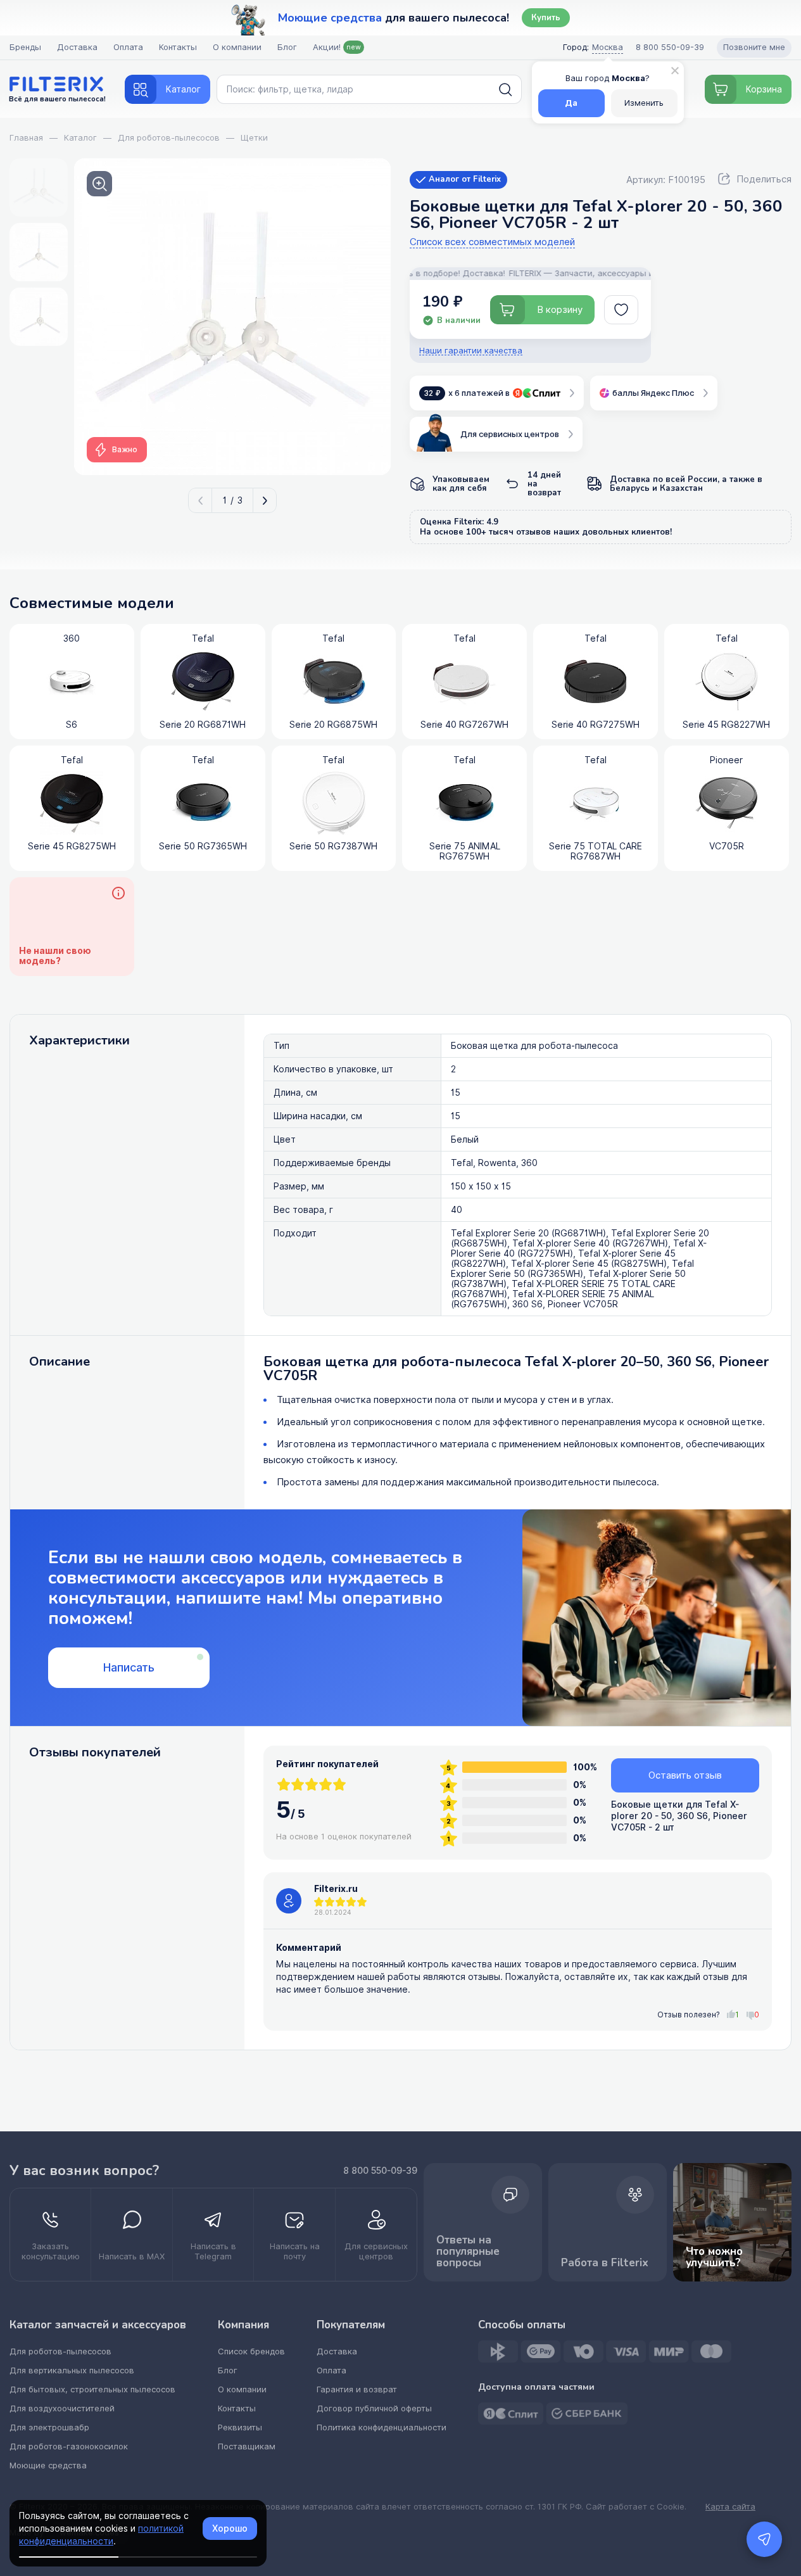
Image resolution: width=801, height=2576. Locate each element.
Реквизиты (240, 2427)
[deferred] (621, 310)
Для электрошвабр (49, 2427)
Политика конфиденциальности (382, 2427)
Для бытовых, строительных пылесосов (92, 2389)
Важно (125, 450)
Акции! (337, 47)
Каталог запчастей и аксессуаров (98, 2325)
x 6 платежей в (467, 393)
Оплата (128, 47)
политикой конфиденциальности (101, 2535)
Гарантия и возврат (357, 2389)
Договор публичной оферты (374, 2408)
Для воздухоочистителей (62, 2408)
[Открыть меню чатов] (764, 2539)
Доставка (77, 47)
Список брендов (251, 2351)
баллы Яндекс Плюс (653, 393)
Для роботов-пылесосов (60, 2351)
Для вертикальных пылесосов (72, 2370)
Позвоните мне (754, 47)
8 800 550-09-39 (380, 2171)
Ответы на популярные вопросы (468, 2251)
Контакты (178, 47)
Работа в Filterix (605, 2263)
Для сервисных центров (510, 434)
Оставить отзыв (685, 1775)
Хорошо (230, 2528)
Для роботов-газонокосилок (69, 2446)
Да (571, 103)
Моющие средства (48, 2465)
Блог (287, 47)
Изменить (644, 103)
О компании (237, 47)
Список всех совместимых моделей (492, 242)
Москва (608, 47)
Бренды (25, 47)
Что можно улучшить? (714, 2257)
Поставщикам (247, 2446)
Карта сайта (730, 2507)
